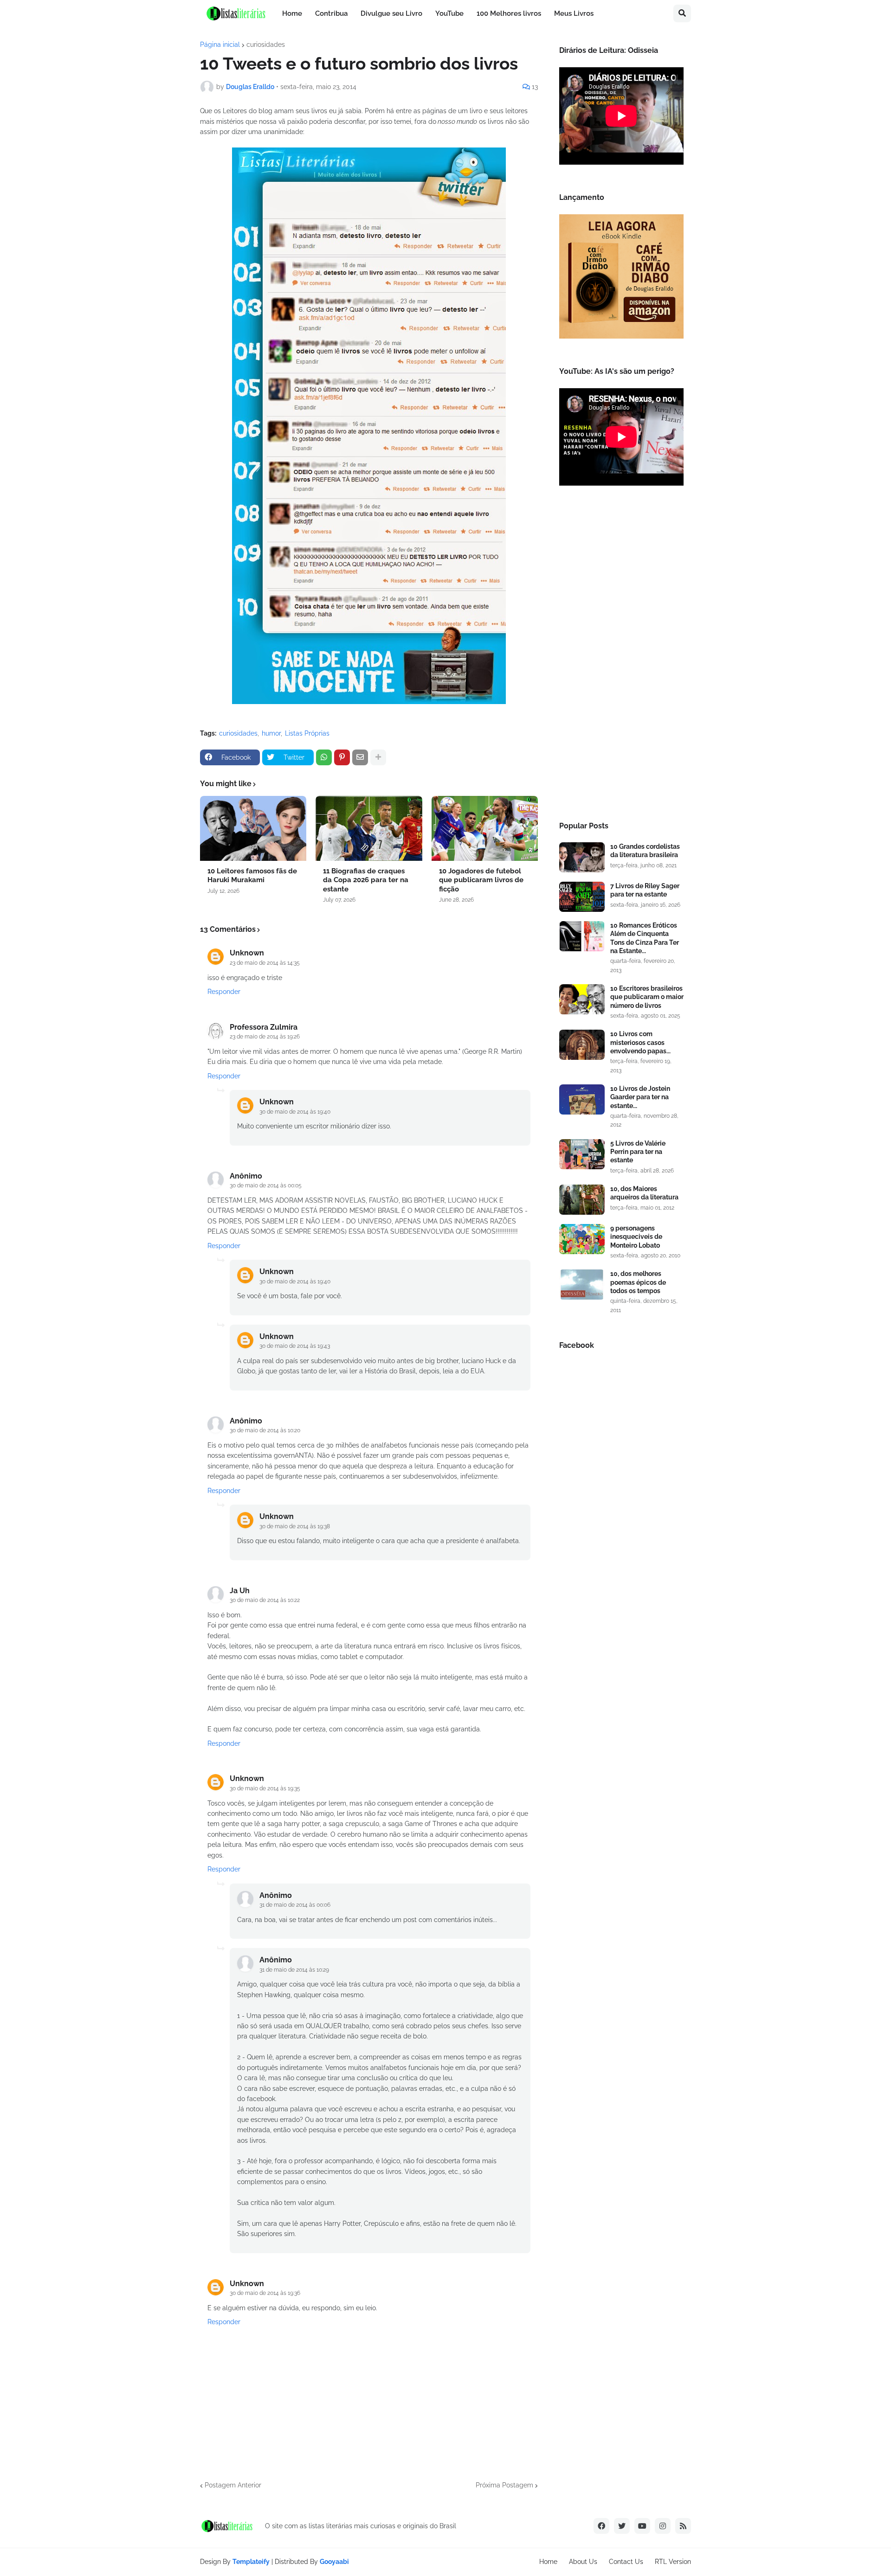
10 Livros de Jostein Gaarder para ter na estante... (640, 1097)
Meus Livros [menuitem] (574, 13)
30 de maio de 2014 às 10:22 (265, 1600)
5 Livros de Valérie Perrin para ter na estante (638, 1152)
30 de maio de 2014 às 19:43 (295, 1346)
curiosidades (266, 45)
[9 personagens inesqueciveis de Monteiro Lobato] (582, 1239)
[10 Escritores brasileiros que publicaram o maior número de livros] (582, 999)
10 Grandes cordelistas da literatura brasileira (645, 851)
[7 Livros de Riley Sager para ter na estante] (582, 897)
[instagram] (663, 2526)
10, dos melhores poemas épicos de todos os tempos (638, 1282)
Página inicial (220, 45)
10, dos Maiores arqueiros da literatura (644, 1193)
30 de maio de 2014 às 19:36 (265, 2293)
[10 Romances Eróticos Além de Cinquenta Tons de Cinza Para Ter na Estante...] (582, 936)
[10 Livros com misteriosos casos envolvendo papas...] (582, 1045)
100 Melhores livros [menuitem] (509, 13)
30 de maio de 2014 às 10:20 (265, 1430)
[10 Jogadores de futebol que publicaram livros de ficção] (485, 828)
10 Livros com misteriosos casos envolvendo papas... (640, 1042)
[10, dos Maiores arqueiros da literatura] (582, 1200)
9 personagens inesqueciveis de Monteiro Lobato (636, 1237)
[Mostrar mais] (378, 757)
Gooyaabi (334, 2562)
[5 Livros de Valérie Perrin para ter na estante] (582, 1154)
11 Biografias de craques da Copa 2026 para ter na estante (366, 880)
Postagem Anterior (233, 2485)
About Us (583, 2562)
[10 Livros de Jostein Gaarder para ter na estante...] (582, 1099)
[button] (682, 13)
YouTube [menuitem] (449, 13)
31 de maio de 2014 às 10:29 (294, 1970)
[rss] (683, 2526)
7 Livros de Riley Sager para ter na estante (645, 890)
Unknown (247, 953)
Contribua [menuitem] (331, 13)
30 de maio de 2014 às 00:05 (266, 1185)
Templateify (251, 2562)
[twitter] (622, 2526)
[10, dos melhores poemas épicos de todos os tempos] (582, 1285)
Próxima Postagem (504, 2485)
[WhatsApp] (324, 757)
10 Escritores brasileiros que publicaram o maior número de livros (647, 997)
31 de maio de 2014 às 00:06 (295, 1905)
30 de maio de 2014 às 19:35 (265, 1788)
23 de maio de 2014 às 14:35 (265, 963)
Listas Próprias (307, 733)
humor (271, 733)
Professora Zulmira (264, 1027)
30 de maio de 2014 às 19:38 (295, 1526)
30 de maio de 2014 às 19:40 (295, 1112)
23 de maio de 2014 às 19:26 (265, 1037)
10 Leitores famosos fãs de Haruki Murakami (252, 876)
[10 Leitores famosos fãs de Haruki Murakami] (253, 828)
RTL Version (673, 2562)
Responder (224, 992)
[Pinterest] (342, 757)
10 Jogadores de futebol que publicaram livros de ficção (481, 880)
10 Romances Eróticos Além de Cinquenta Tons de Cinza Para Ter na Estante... (645, 938)
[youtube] (642, 2526)
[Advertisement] (621, 656)
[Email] (360, 757)
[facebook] (601, 2526)
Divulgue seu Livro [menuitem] (391, 13)
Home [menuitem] (292, 13)
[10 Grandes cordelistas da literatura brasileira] (582, 857)
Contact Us (626, 2562)
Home (548, 2562)
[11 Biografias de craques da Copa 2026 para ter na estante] (369, 828)
